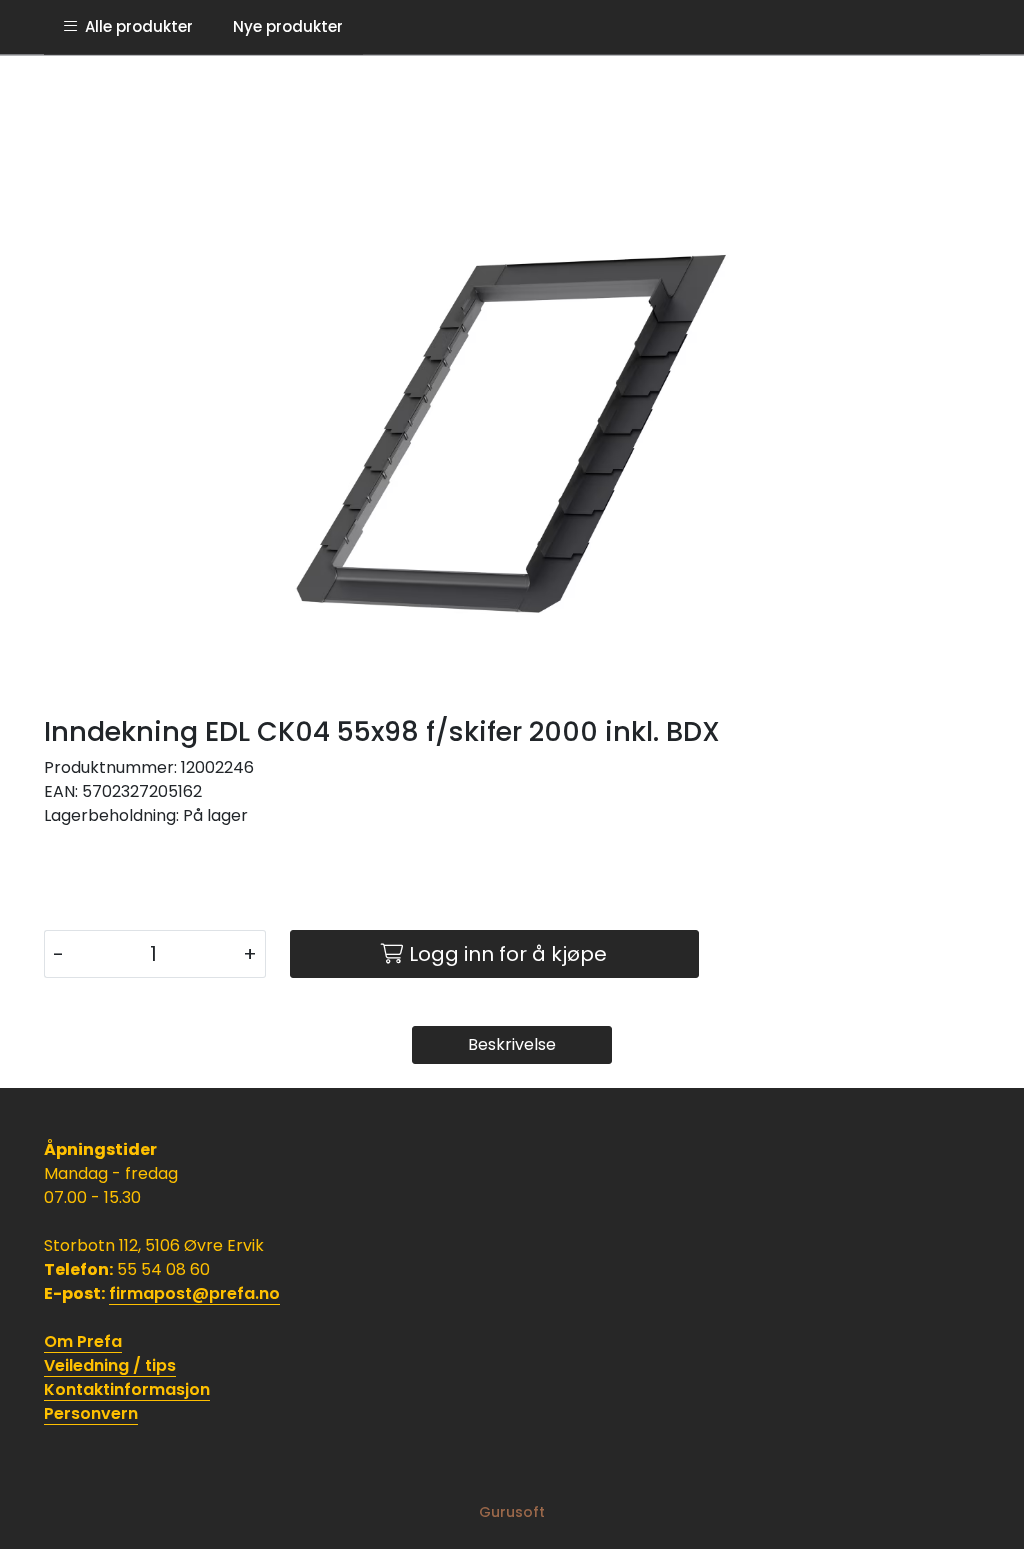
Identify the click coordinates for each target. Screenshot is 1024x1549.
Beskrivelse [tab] (512, 1044)
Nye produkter (288, 26)
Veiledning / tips (110, 1365)
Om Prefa (83, 1341)
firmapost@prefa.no (194, 1293)
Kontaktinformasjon (127, 1389)
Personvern (91, 1413)
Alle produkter (135, 26)
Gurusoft (512, 1512)
